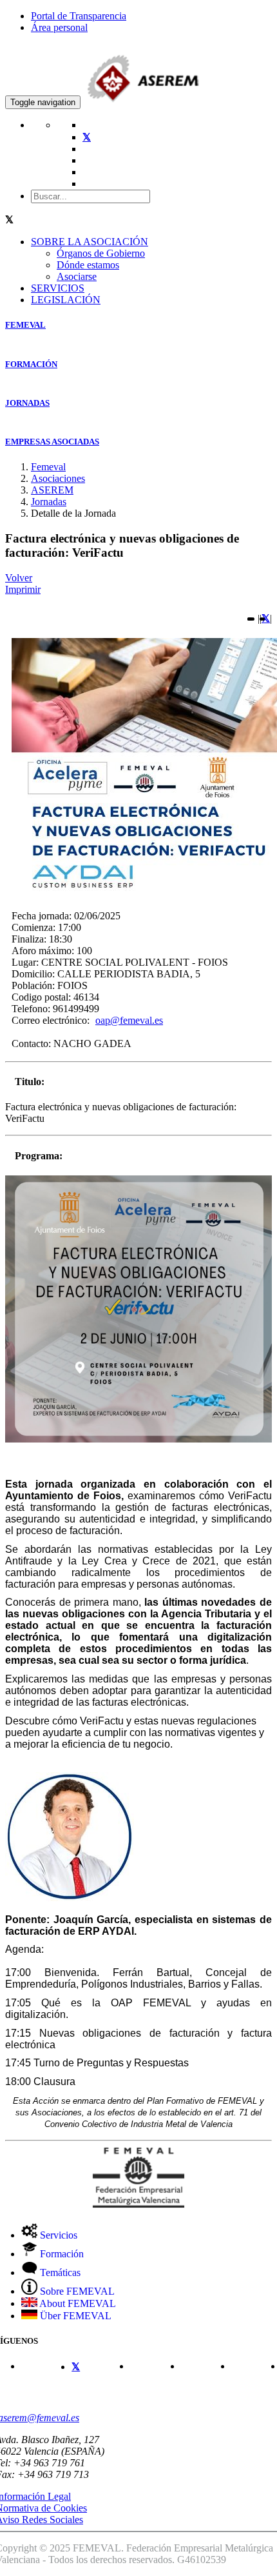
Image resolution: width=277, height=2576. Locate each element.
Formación (61, 2254)
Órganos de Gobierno (101, 253)
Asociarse (77, 276)
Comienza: (33, 927)
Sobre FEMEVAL (76, 2291)
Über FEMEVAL (74, 2316)
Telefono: (31, 1009)
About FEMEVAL (77, 2303)
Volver (19, 578)
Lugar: (25, 962)
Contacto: (31, 1043)
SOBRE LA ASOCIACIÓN (90, 242)
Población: (33, 985)
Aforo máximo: (43, 951)
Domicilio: (33, 974)
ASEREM (52, 490)
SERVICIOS (58, 288)
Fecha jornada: (42, 916)
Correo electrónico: (51, 1020)
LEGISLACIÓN (66, 300)
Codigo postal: (41, 997)
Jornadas (49, 502)
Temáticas (59, 2272)
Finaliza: (29, 939)
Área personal (59, 27)
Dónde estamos (88, 265)
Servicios (57, 2235)
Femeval (48, 467)
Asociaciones (58, 478)
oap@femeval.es (129, 1020)
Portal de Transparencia (79, 16)
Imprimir (23, 589)
